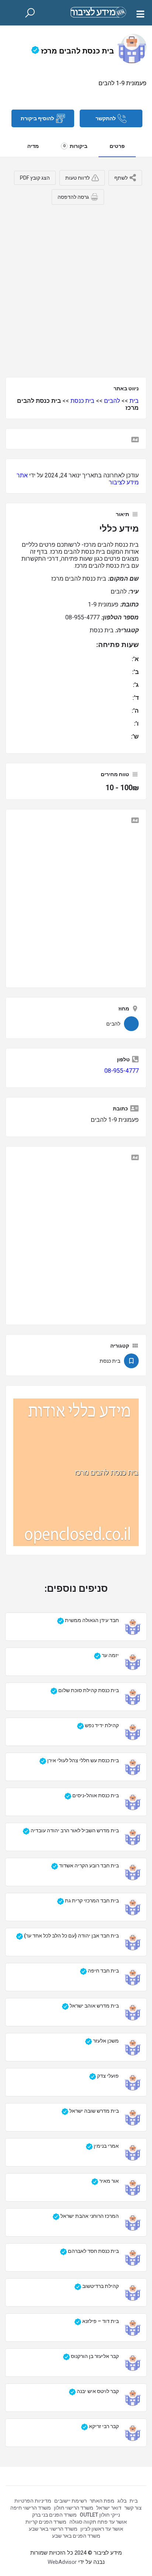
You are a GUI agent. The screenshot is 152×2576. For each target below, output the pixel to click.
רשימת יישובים (70, 2501)
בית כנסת (82, 401)
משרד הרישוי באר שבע (53, 2529)
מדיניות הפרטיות (33, 2501)
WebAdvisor (62, 2562)
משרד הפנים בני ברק (54, 2515)
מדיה (33, 146)
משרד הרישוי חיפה (31, 2508)
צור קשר (133, 2508)
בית (134, 401)
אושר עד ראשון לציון (102, 2529)
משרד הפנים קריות (46, 2522)
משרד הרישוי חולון (74, 2508)
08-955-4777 (122, 1071)
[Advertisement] (76, 288)
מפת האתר (102, 2501)
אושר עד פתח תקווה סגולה (98, 2522)
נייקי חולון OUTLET (100, 2515)
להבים (112, 401)
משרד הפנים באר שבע (76, 2536)
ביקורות (75, 146)
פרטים (117, 146)
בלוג (122, 2501)
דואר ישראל (109, 2508)
